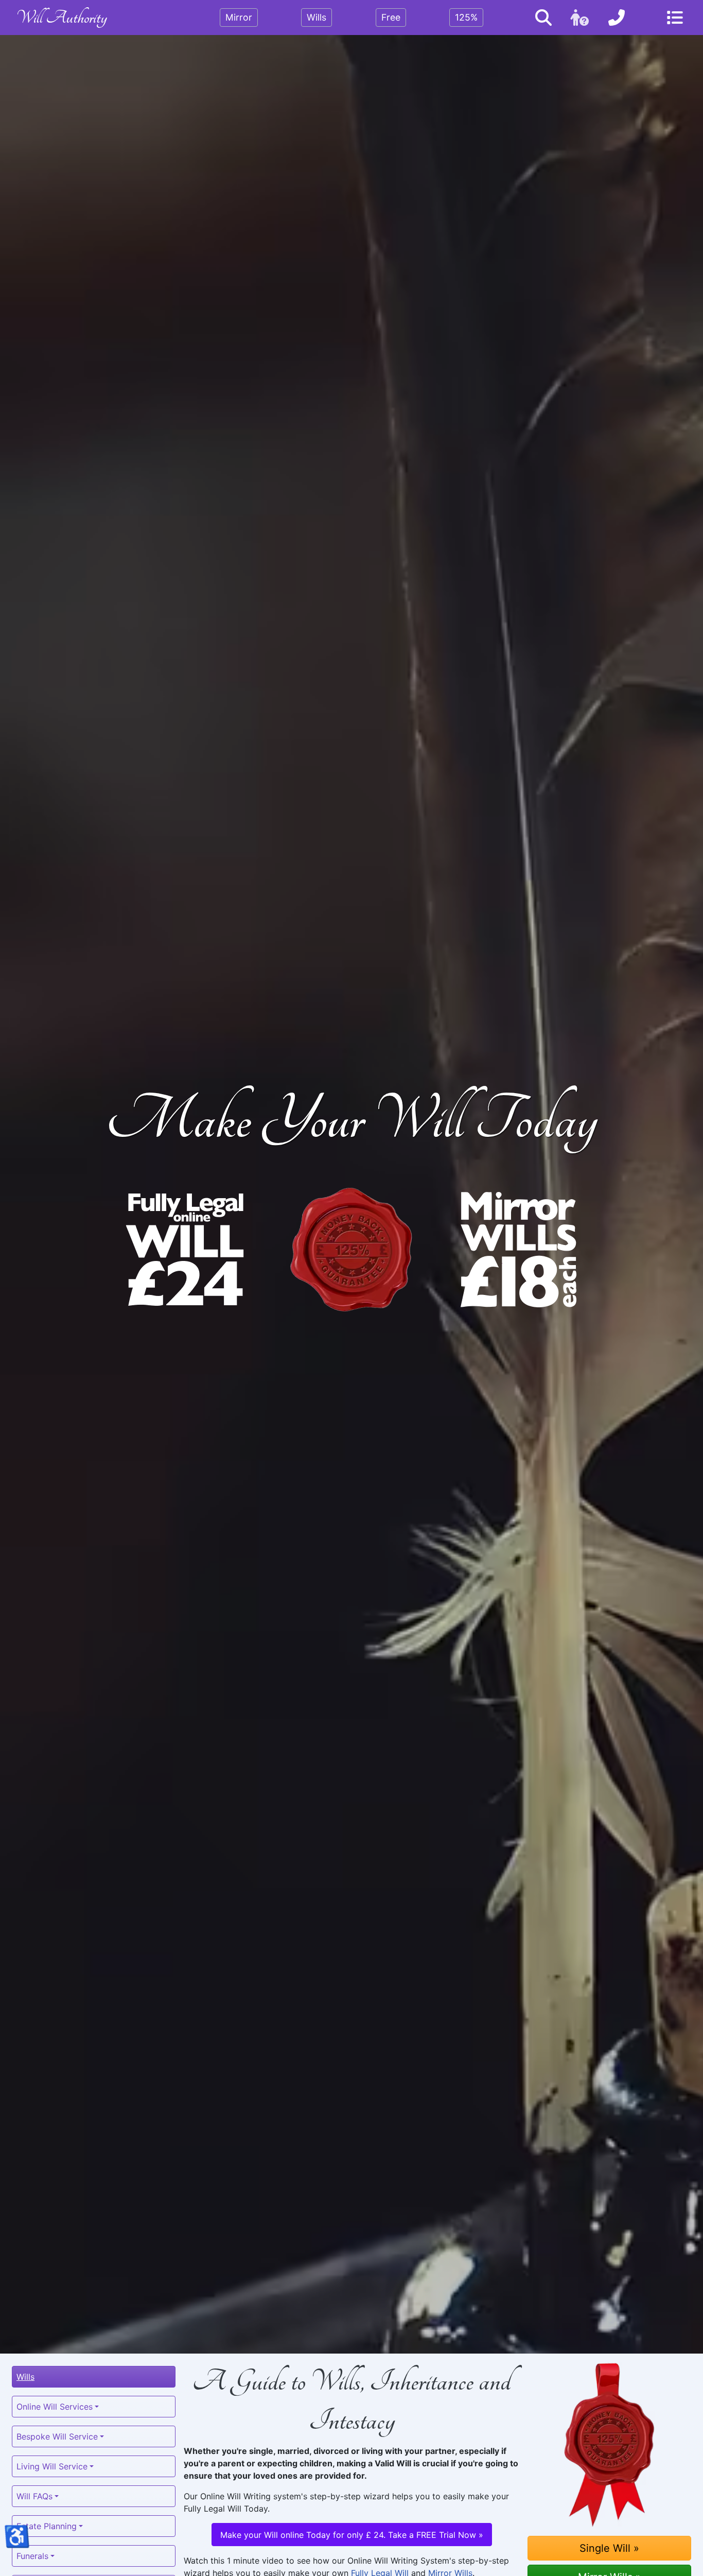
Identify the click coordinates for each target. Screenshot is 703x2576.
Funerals (32, 2556)
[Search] (543, 18)
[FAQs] (580, 18)
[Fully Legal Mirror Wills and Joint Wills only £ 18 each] (518, 1250)
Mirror (239, 17)
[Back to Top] (351, 2557)
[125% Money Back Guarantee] (609, 2445)
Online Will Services (55, 2407)
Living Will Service (52, 2466)
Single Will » (609, 2548)
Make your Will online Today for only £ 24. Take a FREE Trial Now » (352, 2535)
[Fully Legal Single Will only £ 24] (185, 1250)
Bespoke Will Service (57, 2436)
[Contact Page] (617, 18)
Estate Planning (47, 2526)
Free (391, 17)
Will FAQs (34, 2496)
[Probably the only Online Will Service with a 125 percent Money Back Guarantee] (351, 1250)
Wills (317, 17)
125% (466, 17)
